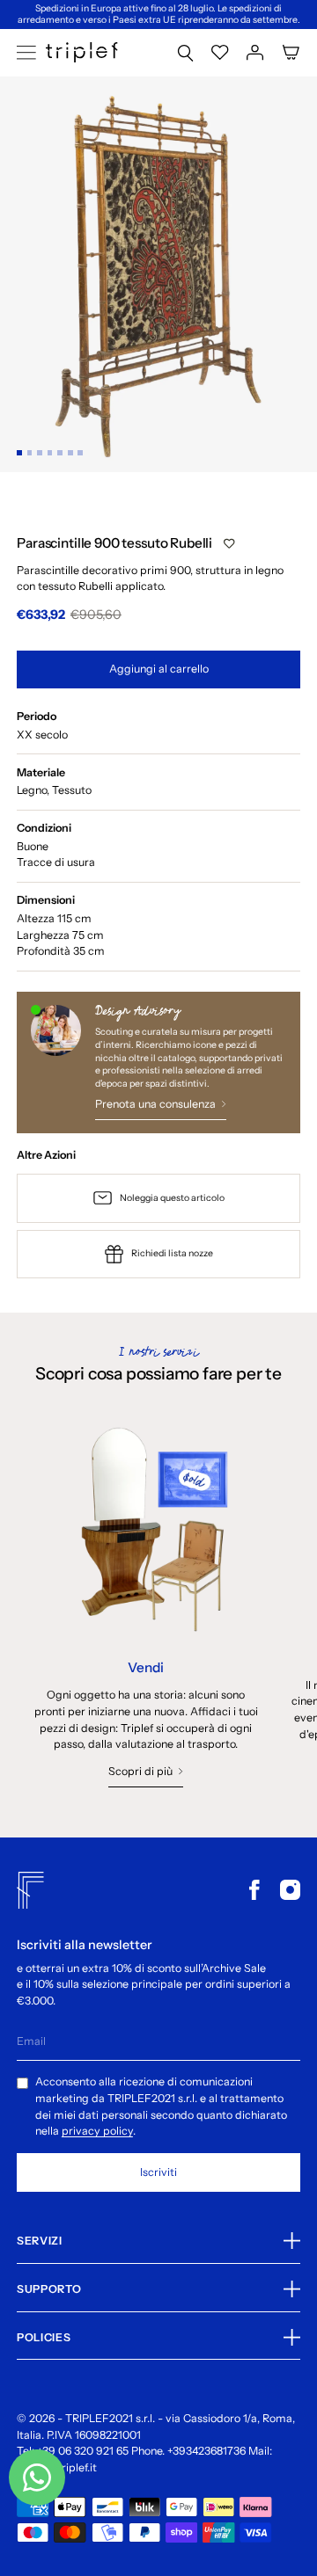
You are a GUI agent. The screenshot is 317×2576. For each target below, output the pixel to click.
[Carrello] (291, 52)
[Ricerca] (185, 52)
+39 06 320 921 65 (83, 2451)
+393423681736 (206, 2451)
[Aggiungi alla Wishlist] (229, 544)
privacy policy (97, 2131)
